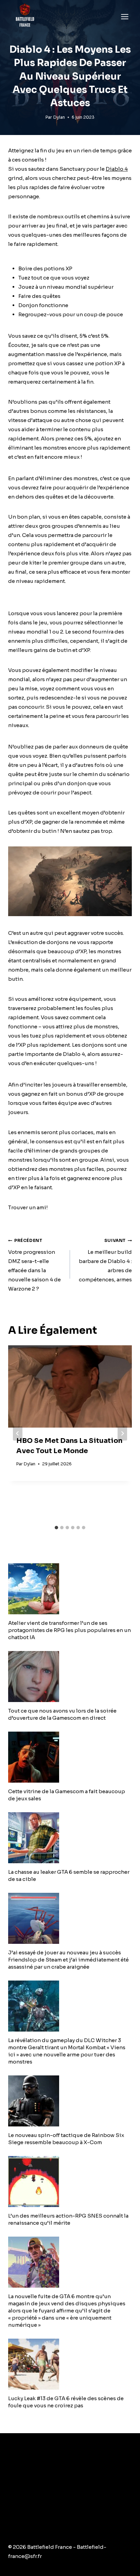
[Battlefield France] (25, 16)
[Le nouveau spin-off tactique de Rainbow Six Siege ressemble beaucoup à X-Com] (70, 2101)
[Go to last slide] (18, 1433)
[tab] (56, 1528)
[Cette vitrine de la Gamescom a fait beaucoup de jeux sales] (70, 1757)
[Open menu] (125, 16)
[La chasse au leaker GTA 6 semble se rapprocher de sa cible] (70, 1838)
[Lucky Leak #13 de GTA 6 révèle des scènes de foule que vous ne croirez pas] (70, 2364)
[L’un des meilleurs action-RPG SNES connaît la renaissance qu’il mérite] (70, 2182)
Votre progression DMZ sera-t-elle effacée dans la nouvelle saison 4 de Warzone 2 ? (34, 1265)
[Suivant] (122, 1433)
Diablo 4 (117, 169)
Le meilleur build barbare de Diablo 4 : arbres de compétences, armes (105, 1260)
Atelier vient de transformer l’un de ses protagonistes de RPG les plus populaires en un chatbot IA (69, 1630)
